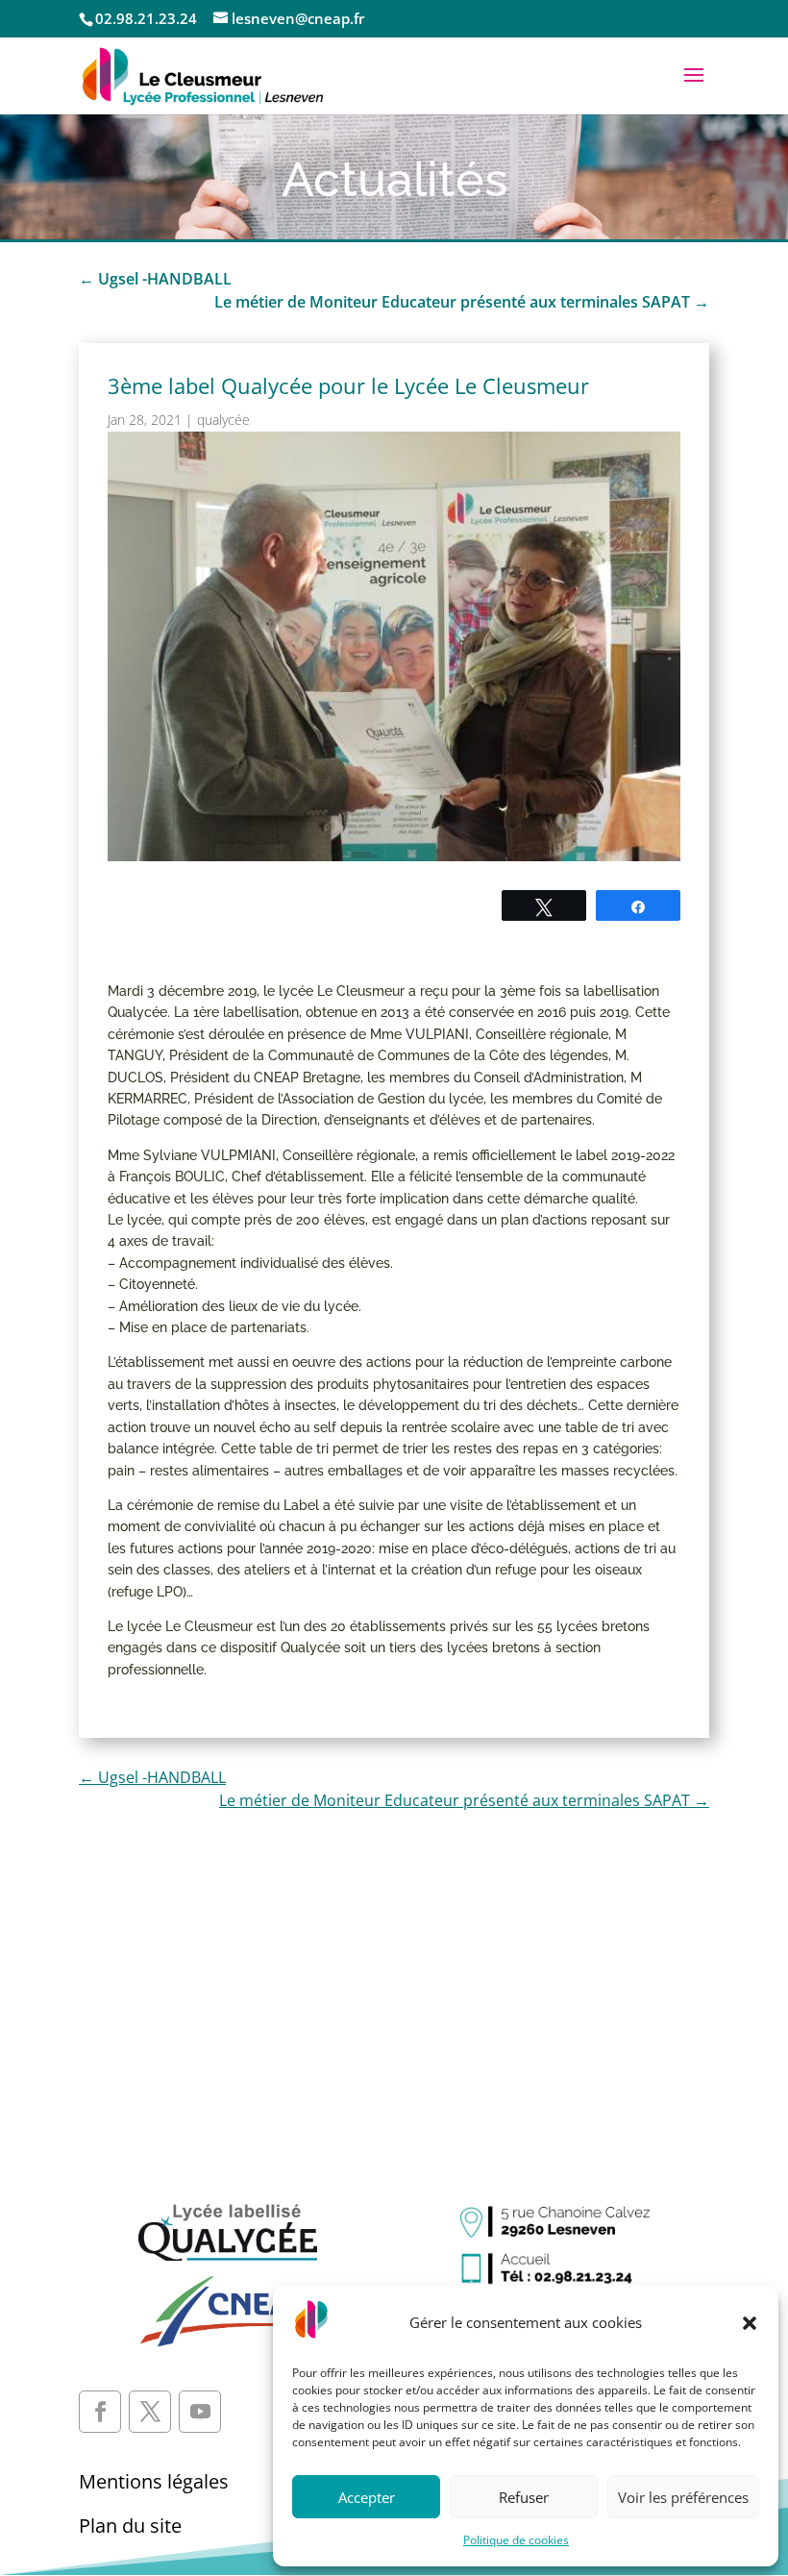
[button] (750, 2323)
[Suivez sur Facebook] (100, 2412)
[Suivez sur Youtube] (200, 2412)
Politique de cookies (516, 2540)
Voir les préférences (683, 2497)
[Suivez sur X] (150, 2412)
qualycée (223, 420)
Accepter (367, 2497)
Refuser (524, 2497)
